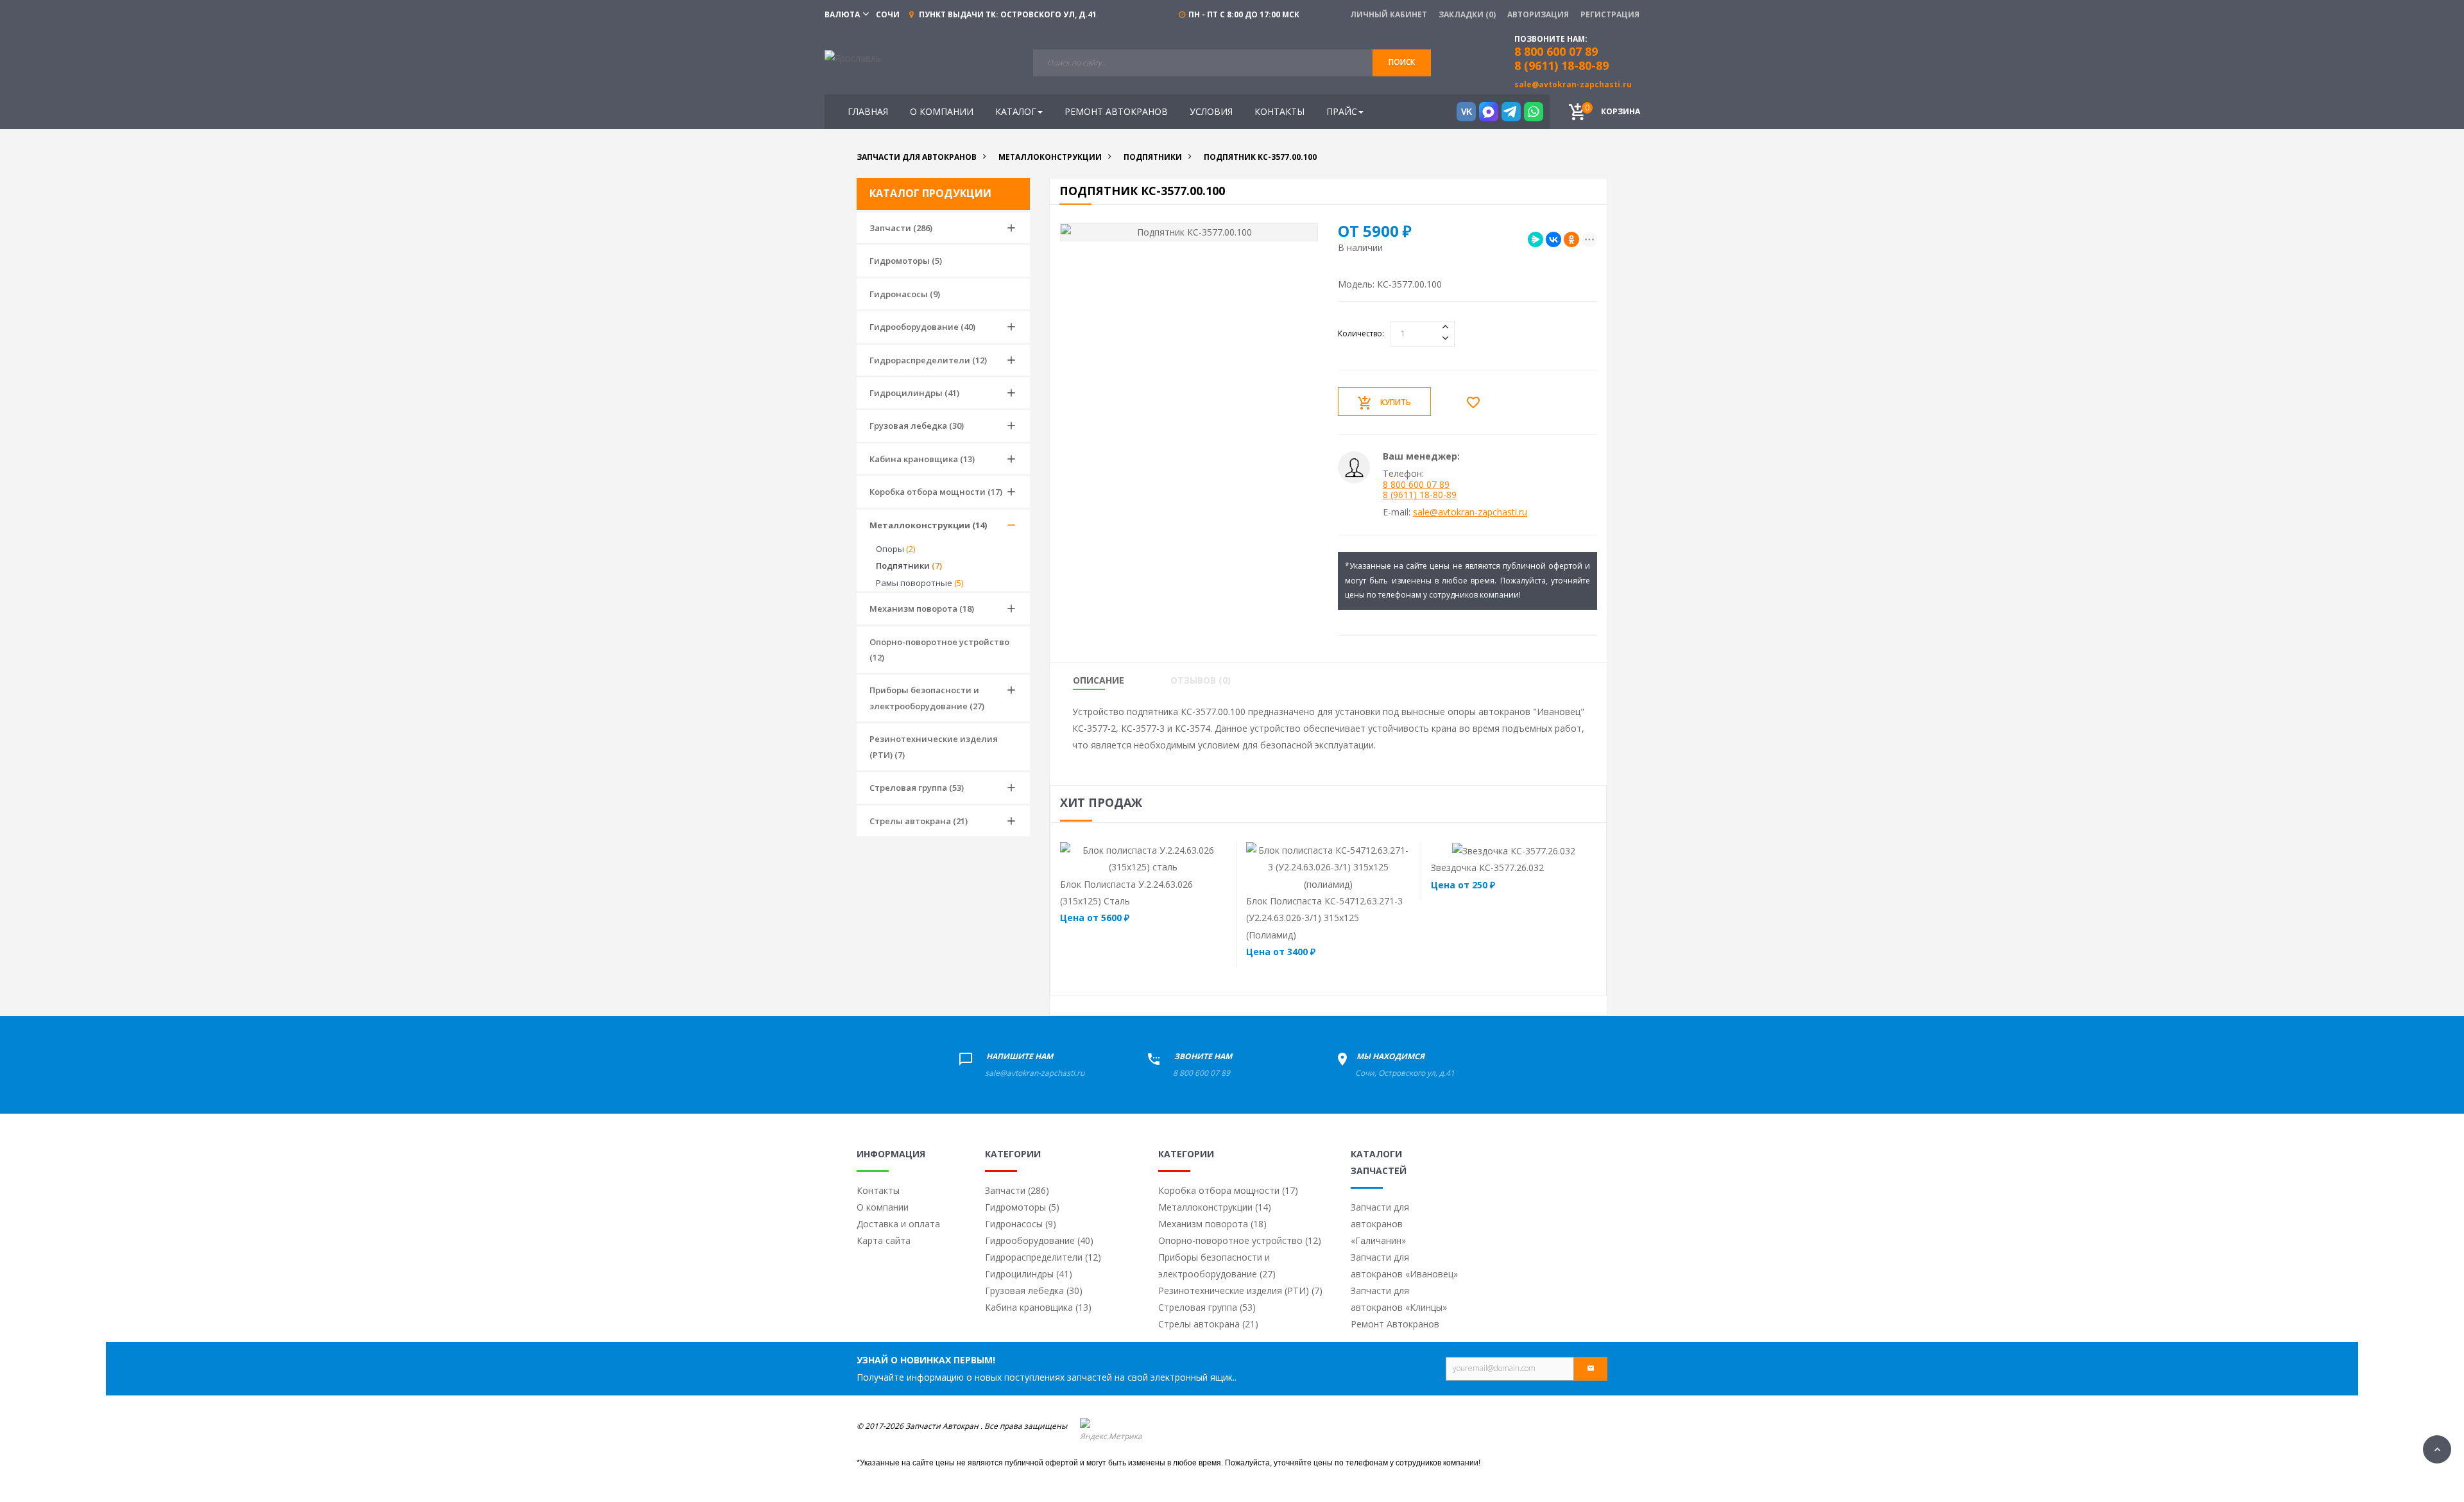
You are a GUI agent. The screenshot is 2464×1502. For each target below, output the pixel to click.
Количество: (1361, 333)
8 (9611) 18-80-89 (1561, 65)
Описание (1099, 680)
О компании (883, 1207)
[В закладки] (1476, 402)
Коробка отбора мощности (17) (936, 492)
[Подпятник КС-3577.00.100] (1189, 232)
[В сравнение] (1168, 859)
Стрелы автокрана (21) (919, 821)
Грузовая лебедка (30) (917, 426)
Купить (1396, 402)
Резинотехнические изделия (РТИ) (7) (934, 747)
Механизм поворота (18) (922, 609)
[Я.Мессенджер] (1536, 239)
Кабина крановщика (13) (922, 459)
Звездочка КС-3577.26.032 (1487, 868)
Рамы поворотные (920, 583)
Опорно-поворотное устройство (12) (939, 650)
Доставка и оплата (898, 1224)
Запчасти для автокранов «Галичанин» (1380, 1224)
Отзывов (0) (1201, 680)
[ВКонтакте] (1553, 239)
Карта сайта (884, 1240)
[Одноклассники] (1571, 239)
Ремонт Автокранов (1395, 1324)
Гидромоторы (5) (906, 261)
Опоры (895, 549)
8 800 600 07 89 (1416, 484)
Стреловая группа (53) (917, 788)
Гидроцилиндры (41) (914, 393)
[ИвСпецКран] (853, 57)
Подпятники (909, 565)
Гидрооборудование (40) (922, 327)
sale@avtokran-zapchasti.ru (1573, 84)
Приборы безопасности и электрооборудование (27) (927, 698)
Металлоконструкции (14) (928, 525)
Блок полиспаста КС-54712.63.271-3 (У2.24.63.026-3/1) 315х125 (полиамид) (1324, 918)
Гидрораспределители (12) (928, 360)
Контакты (878, 1190)
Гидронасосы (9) (905, 294)
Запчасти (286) (901, 228)
